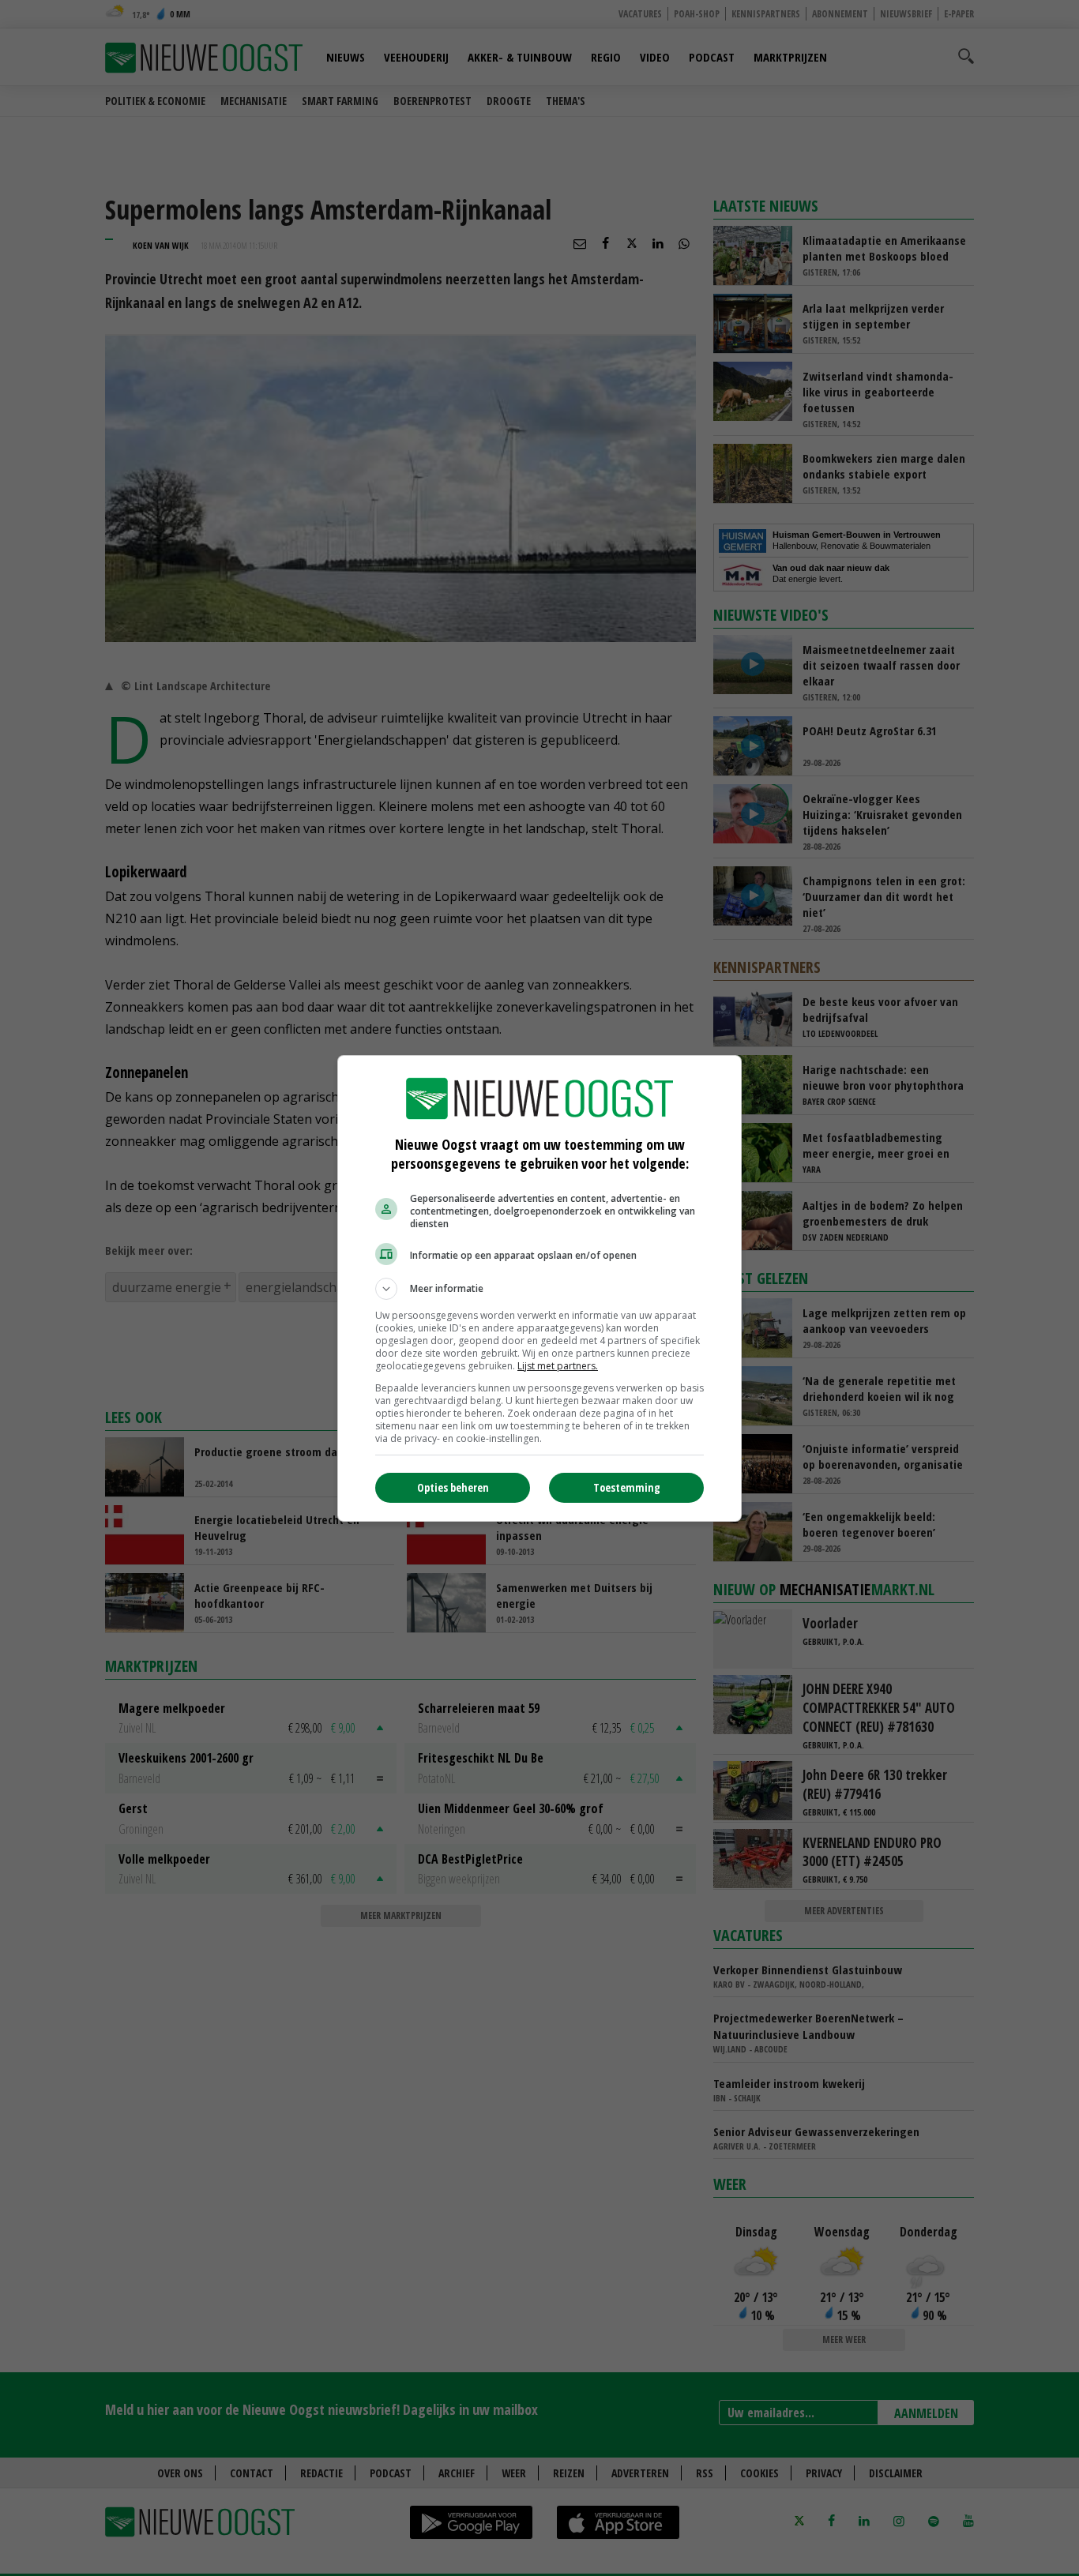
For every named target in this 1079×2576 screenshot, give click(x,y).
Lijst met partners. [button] (558, 1366)
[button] (539, 1289)
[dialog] (539, 1288)
